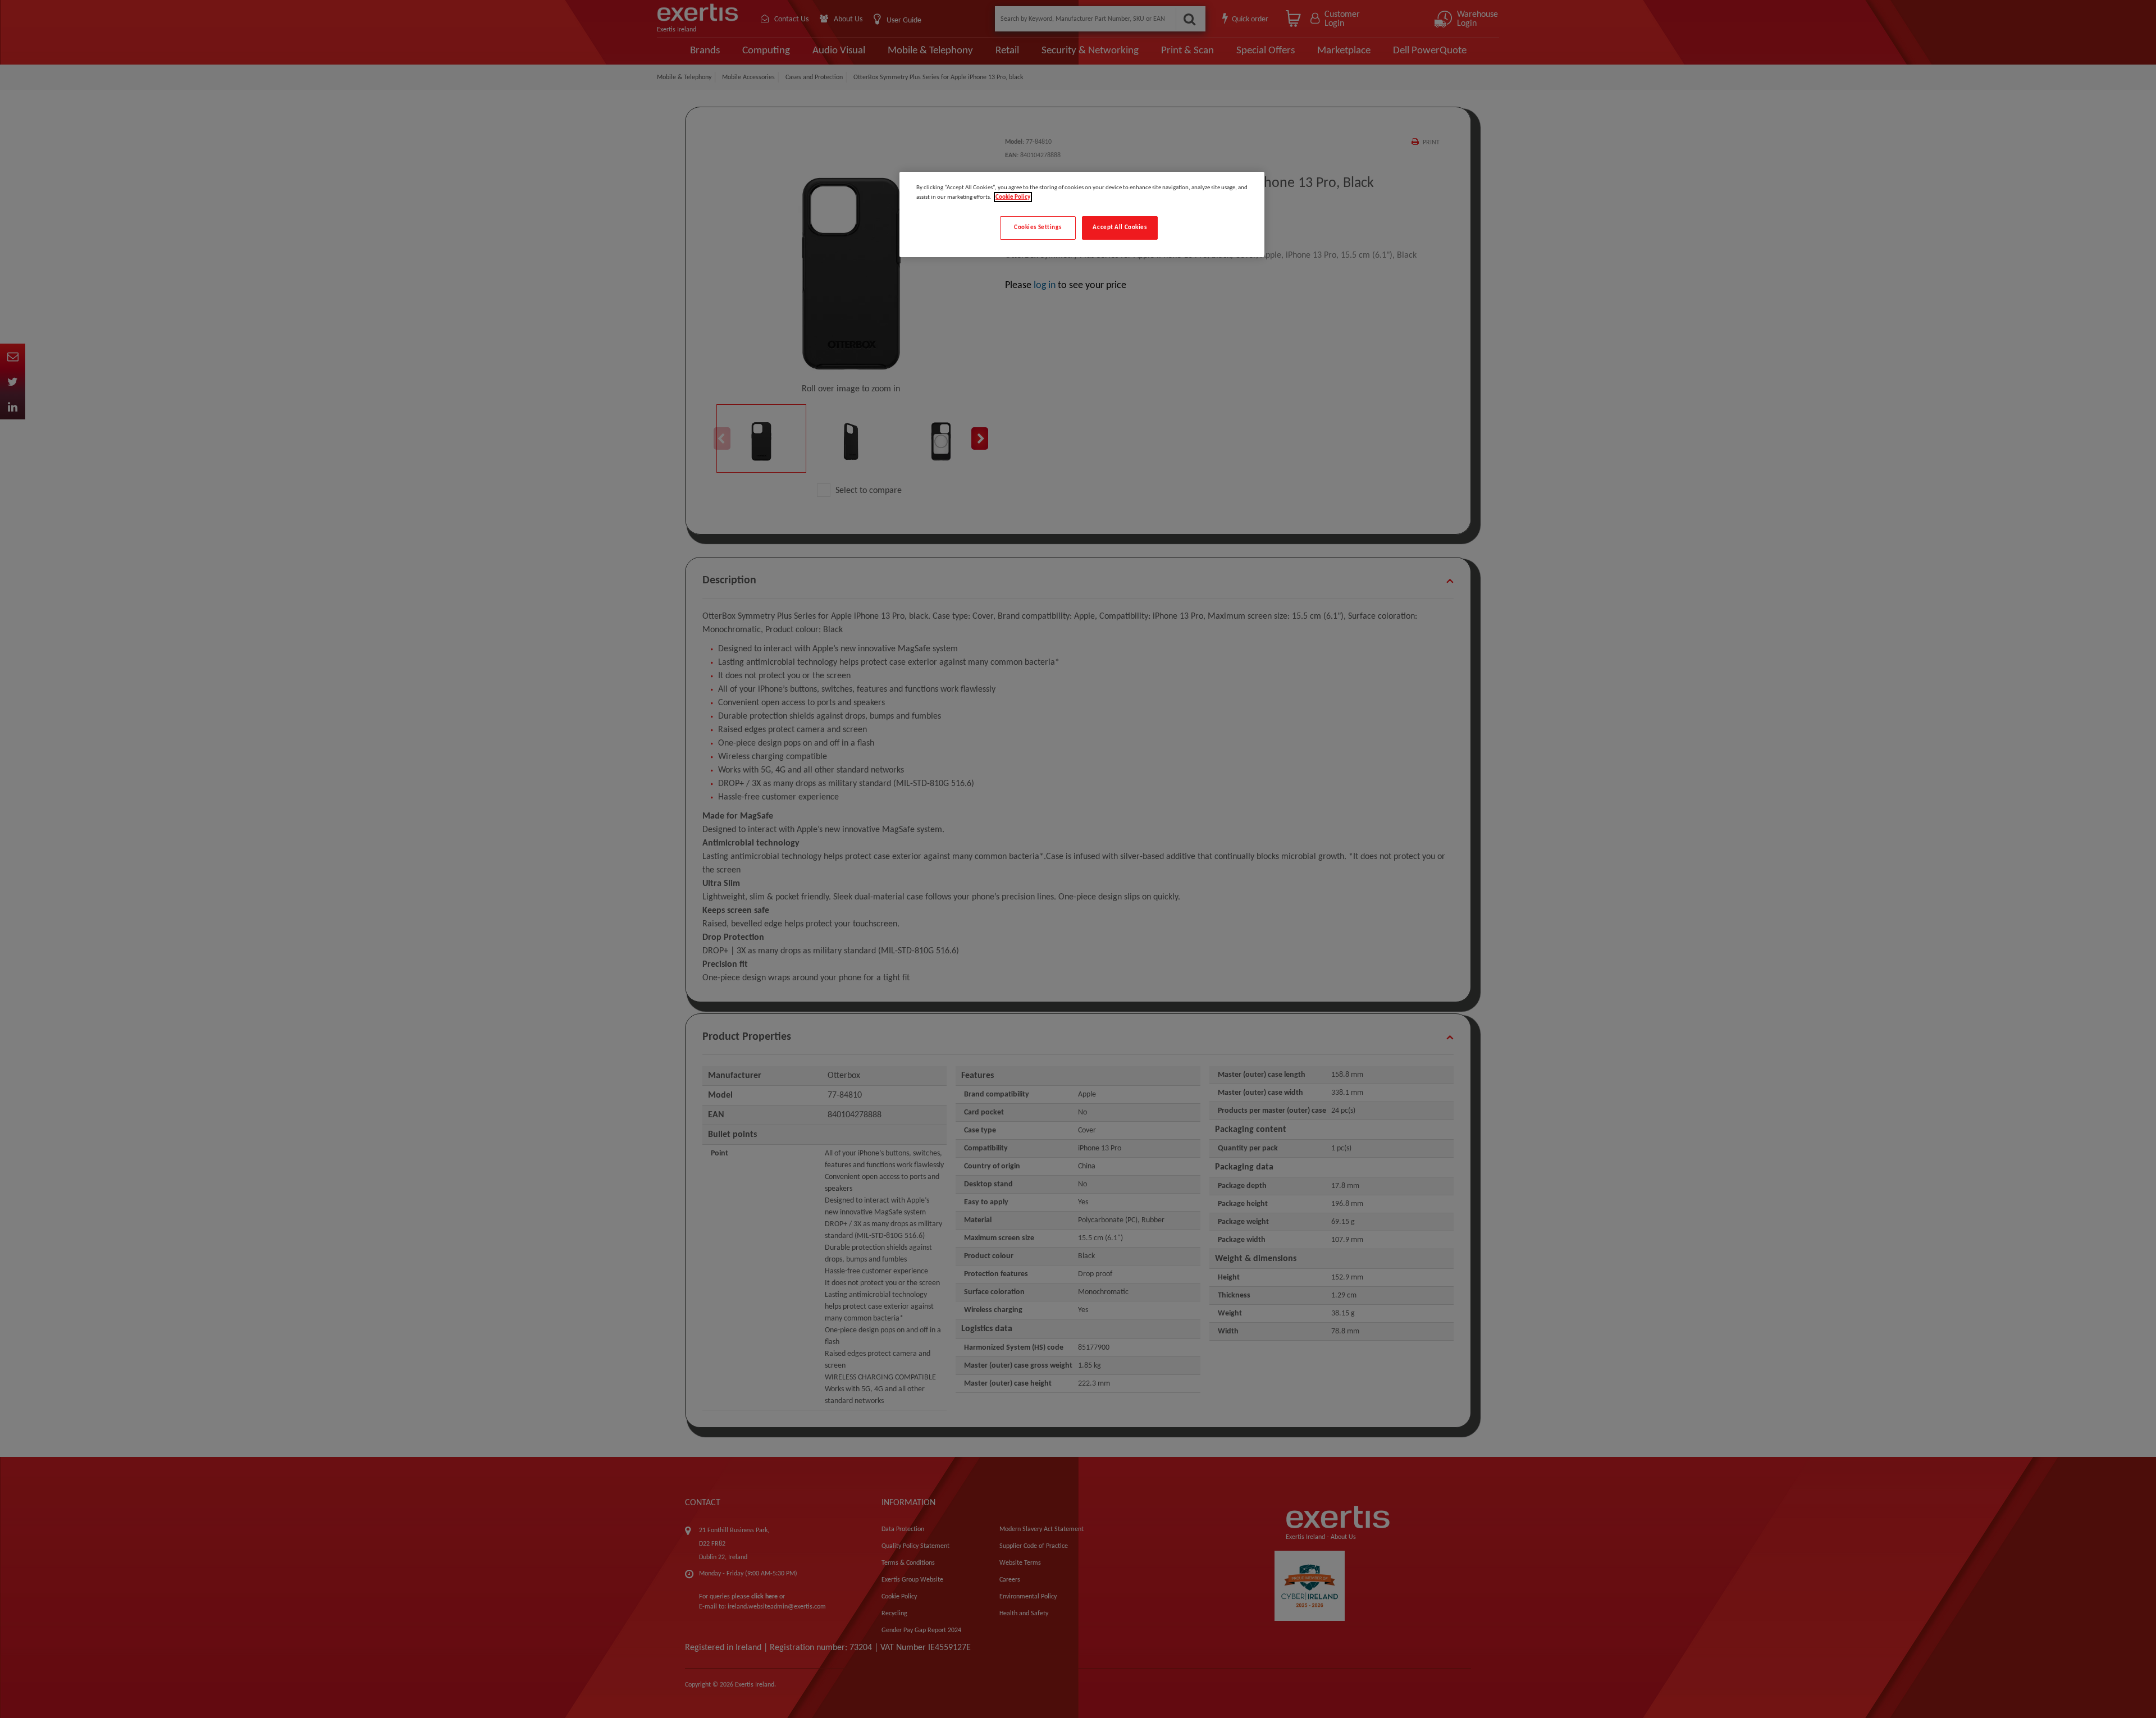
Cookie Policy (1013, 197)
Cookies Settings (1038, 227)
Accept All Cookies (1120, 227)
